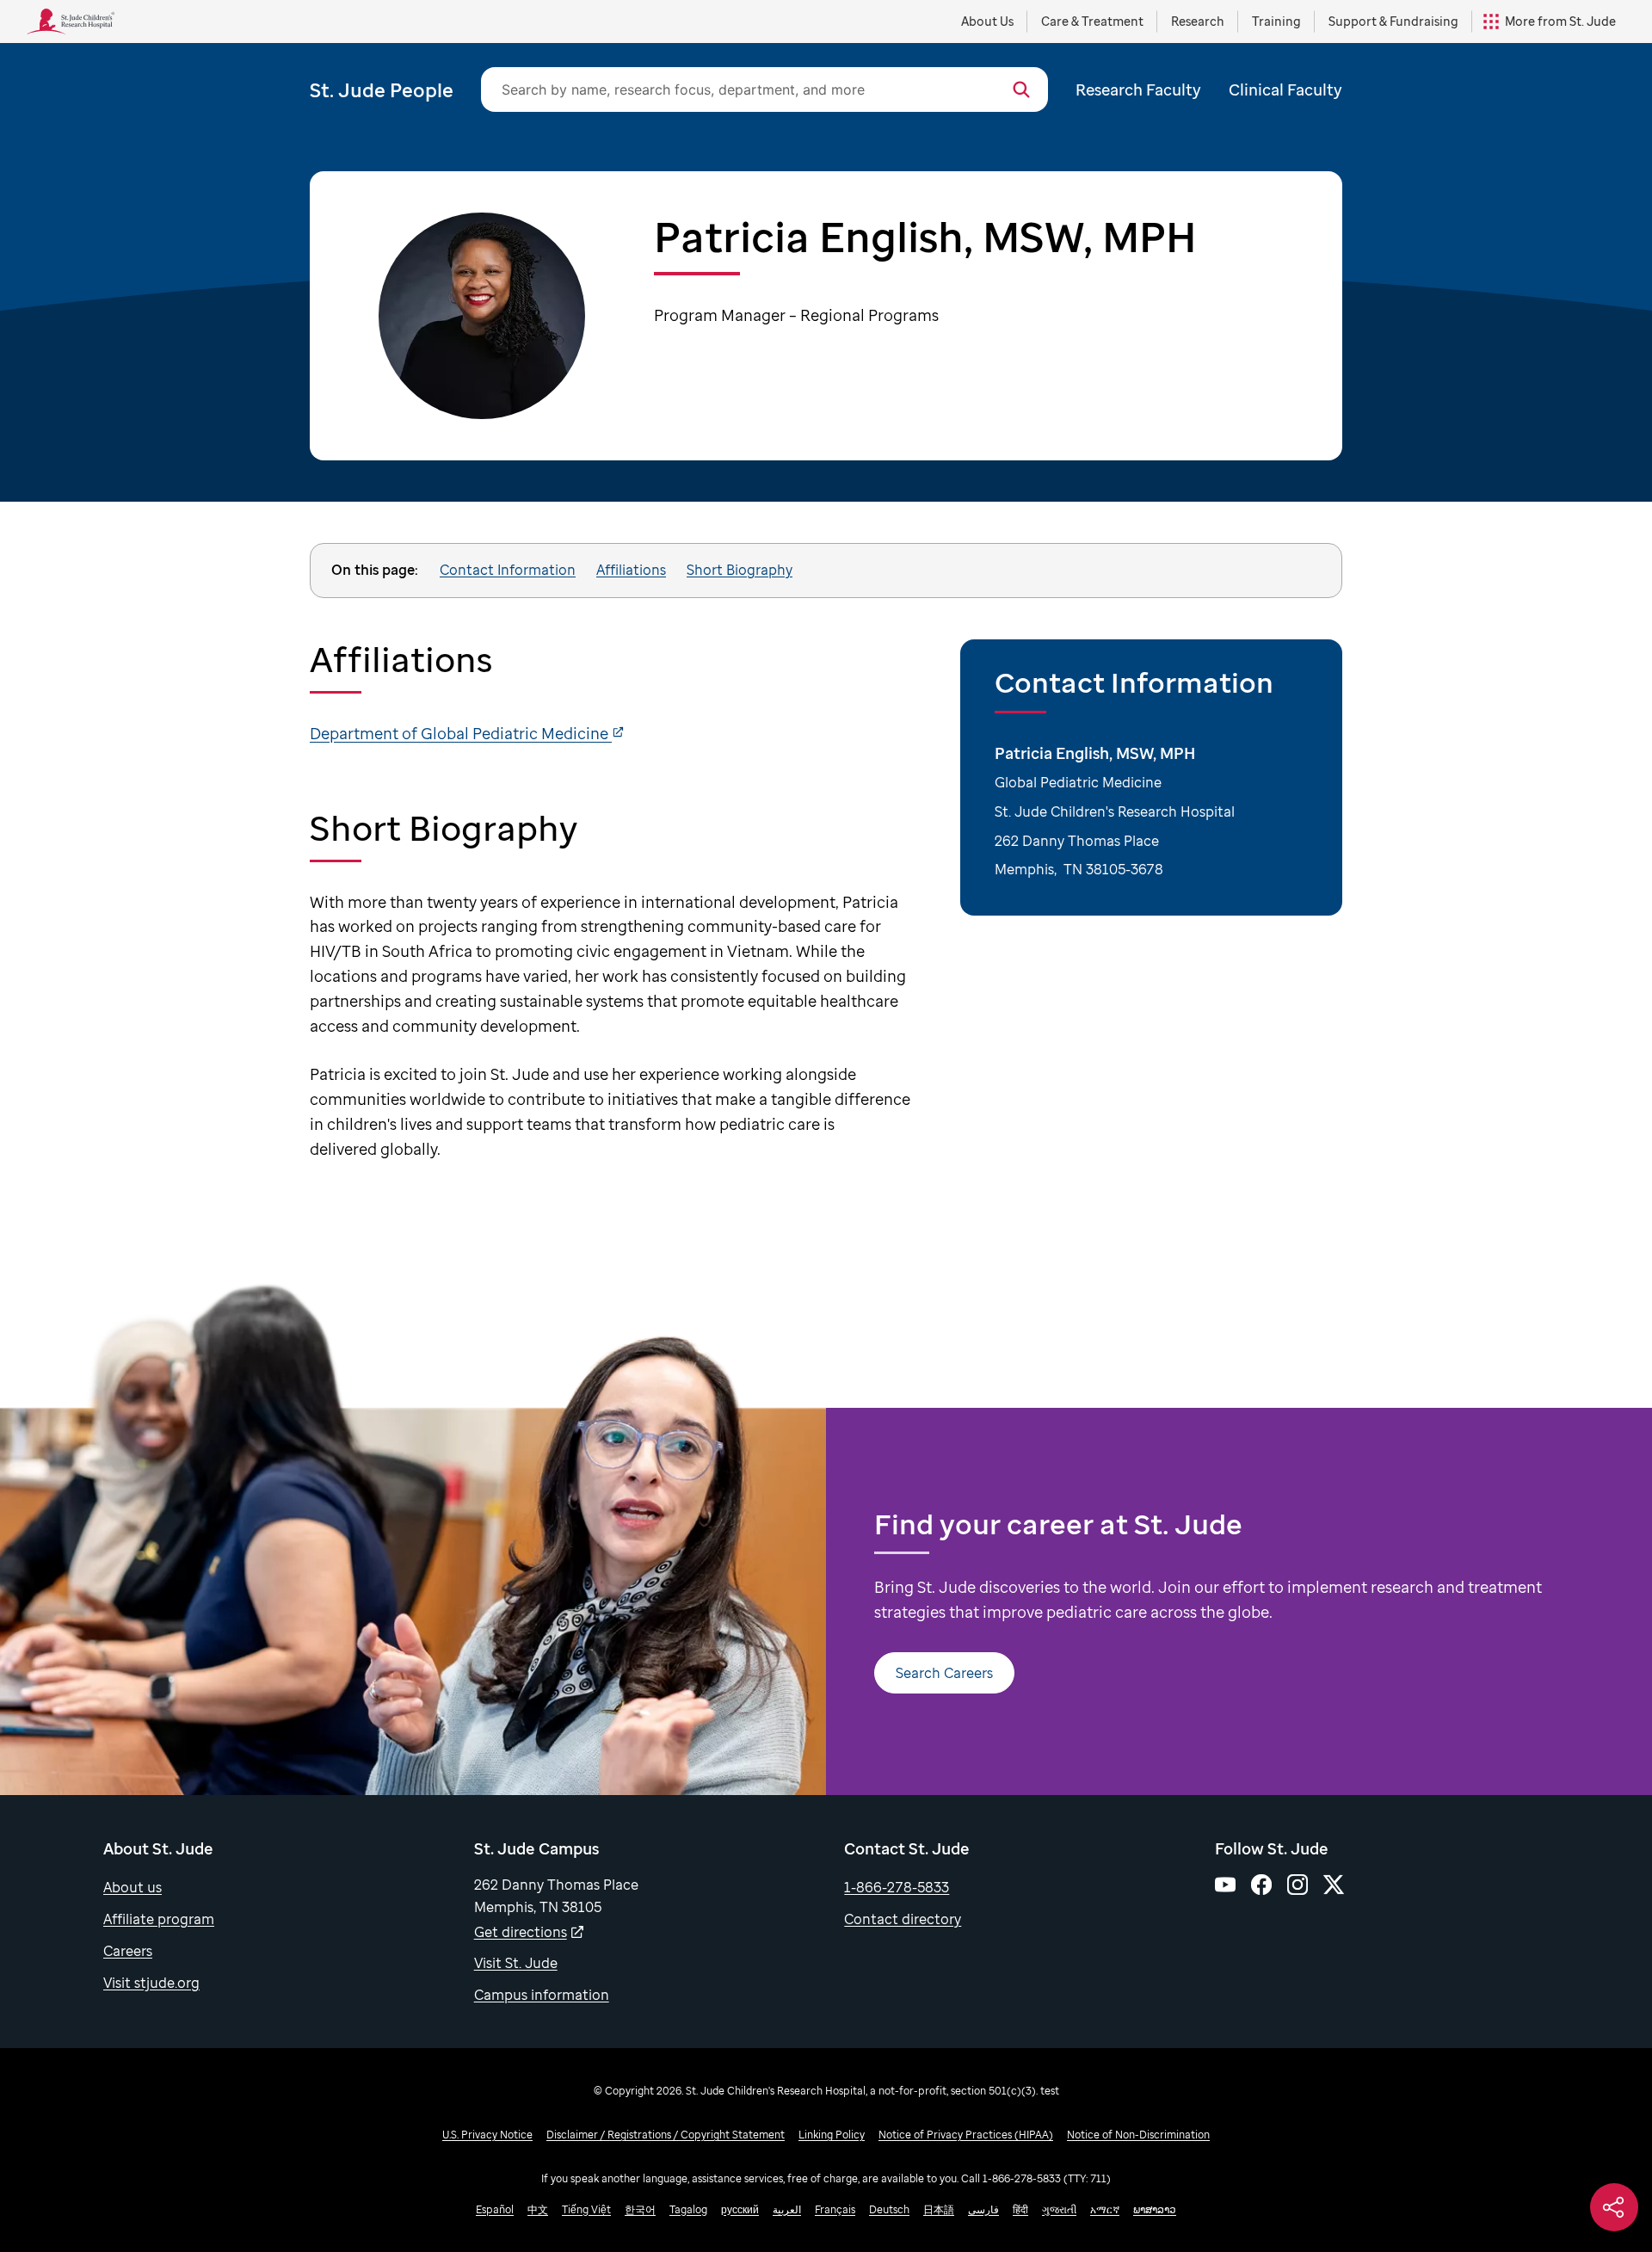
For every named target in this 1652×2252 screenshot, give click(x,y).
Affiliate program (159, 1919)
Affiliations (631, 570)
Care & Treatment (1092, 21)
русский (740, 2209)
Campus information (542, 1995)
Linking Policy (832, 2135)
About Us (987, 21)
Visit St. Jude (516, 1963)
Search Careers (944, 1673)
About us (133, 1887)
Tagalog (688, 2209)
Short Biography (740, 570)
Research (1198, 21)
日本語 (939, 2209)
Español (495, 2209)
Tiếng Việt (586, 2209)
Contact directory (903, 1919)
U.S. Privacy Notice (487, 2135)
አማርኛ (1105, 2209)
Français (835, 2209)
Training (1276, 21)
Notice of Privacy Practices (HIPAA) (966, 2135)
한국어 (640, 2209)
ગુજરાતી (1059, 2209)
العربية (787, 2209)
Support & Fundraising (1393, 21)
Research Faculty (1138, 89)
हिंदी (1020, 2209)
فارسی (983, 2209)
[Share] (1614, 2207)
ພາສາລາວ (1155, 2209)
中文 (538, 2209)
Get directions (521, 1932)
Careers (128, 1951)
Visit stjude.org (151, 1983)
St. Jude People (382, 89)
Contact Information (508, 570)
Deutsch (889, 2209)
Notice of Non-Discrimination (1138, 2135)
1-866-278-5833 (897, 1887)
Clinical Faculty (1285, 89)
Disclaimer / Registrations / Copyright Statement (666, 2135)
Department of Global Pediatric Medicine (461, 733)
